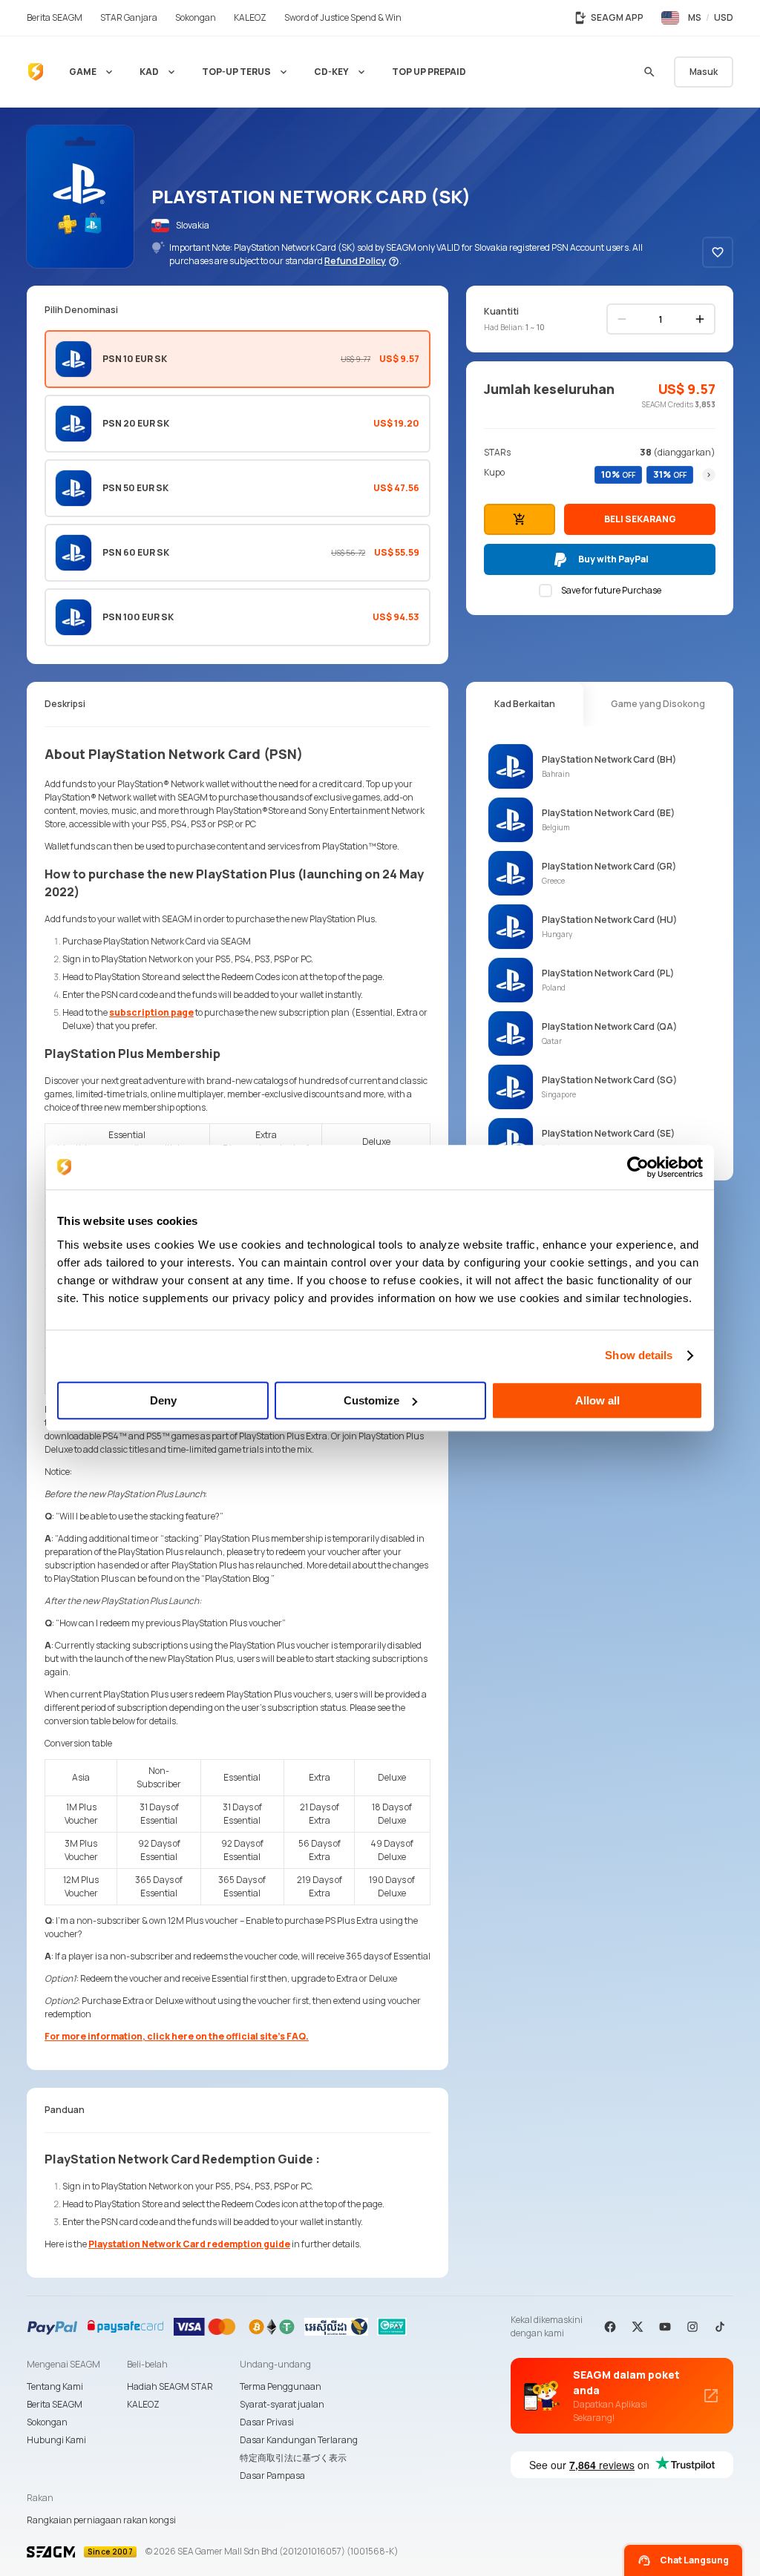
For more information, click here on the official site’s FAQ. (177, 2036)
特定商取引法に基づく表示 (293, 2458)
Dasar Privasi (267, 2422)
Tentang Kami (55, 2386)
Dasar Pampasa (272, 2475)
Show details (639, 1355)
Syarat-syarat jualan (282, 2404)
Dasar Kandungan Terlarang (299, 2440)
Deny (163, 1400)
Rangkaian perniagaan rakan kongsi (101, 2520)
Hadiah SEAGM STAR (170, 2386)
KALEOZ (143, 2404)
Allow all (597, 1400)
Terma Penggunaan (281, 2386)
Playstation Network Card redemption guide (189, 2244)
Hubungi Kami (56, 2440)
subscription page (151, 1012)
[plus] (700, 319)
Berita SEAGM (55, 2404)
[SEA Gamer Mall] (36, 72)
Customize (371, 1400)
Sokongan (47, 2422)
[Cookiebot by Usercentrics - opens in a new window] (638, 1167)
